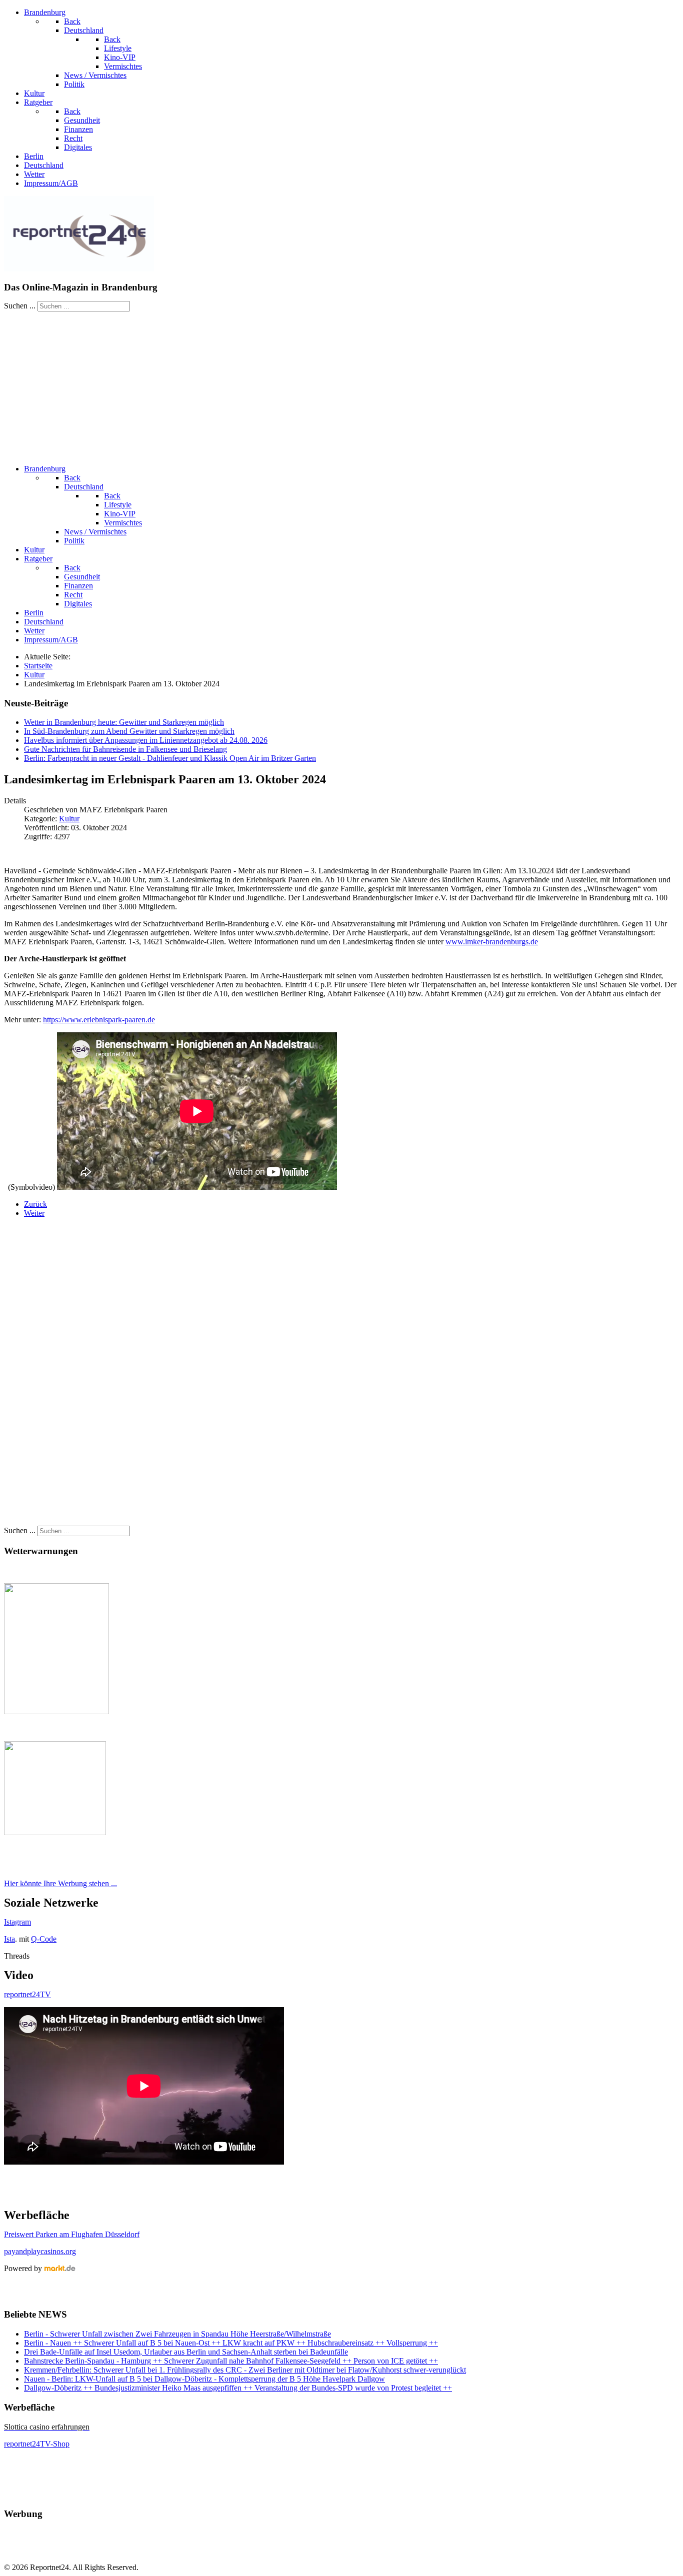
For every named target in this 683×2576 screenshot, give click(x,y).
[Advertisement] (341, 386)
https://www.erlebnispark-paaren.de (99, 1020)
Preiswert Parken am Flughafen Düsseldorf (72, 2234)
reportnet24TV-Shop (37, 2444)
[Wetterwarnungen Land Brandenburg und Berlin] (56, 1711)
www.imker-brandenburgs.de (492, 942)
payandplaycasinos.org (40, 2251)
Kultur (69, 819)
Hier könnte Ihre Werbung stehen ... (60, 1883)
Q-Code (44, 1939)
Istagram (17, 1922)
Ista (9, 1939)
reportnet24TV (27, 1994)
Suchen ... (20, 306)
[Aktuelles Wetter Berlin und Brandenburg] (55, 1832)
